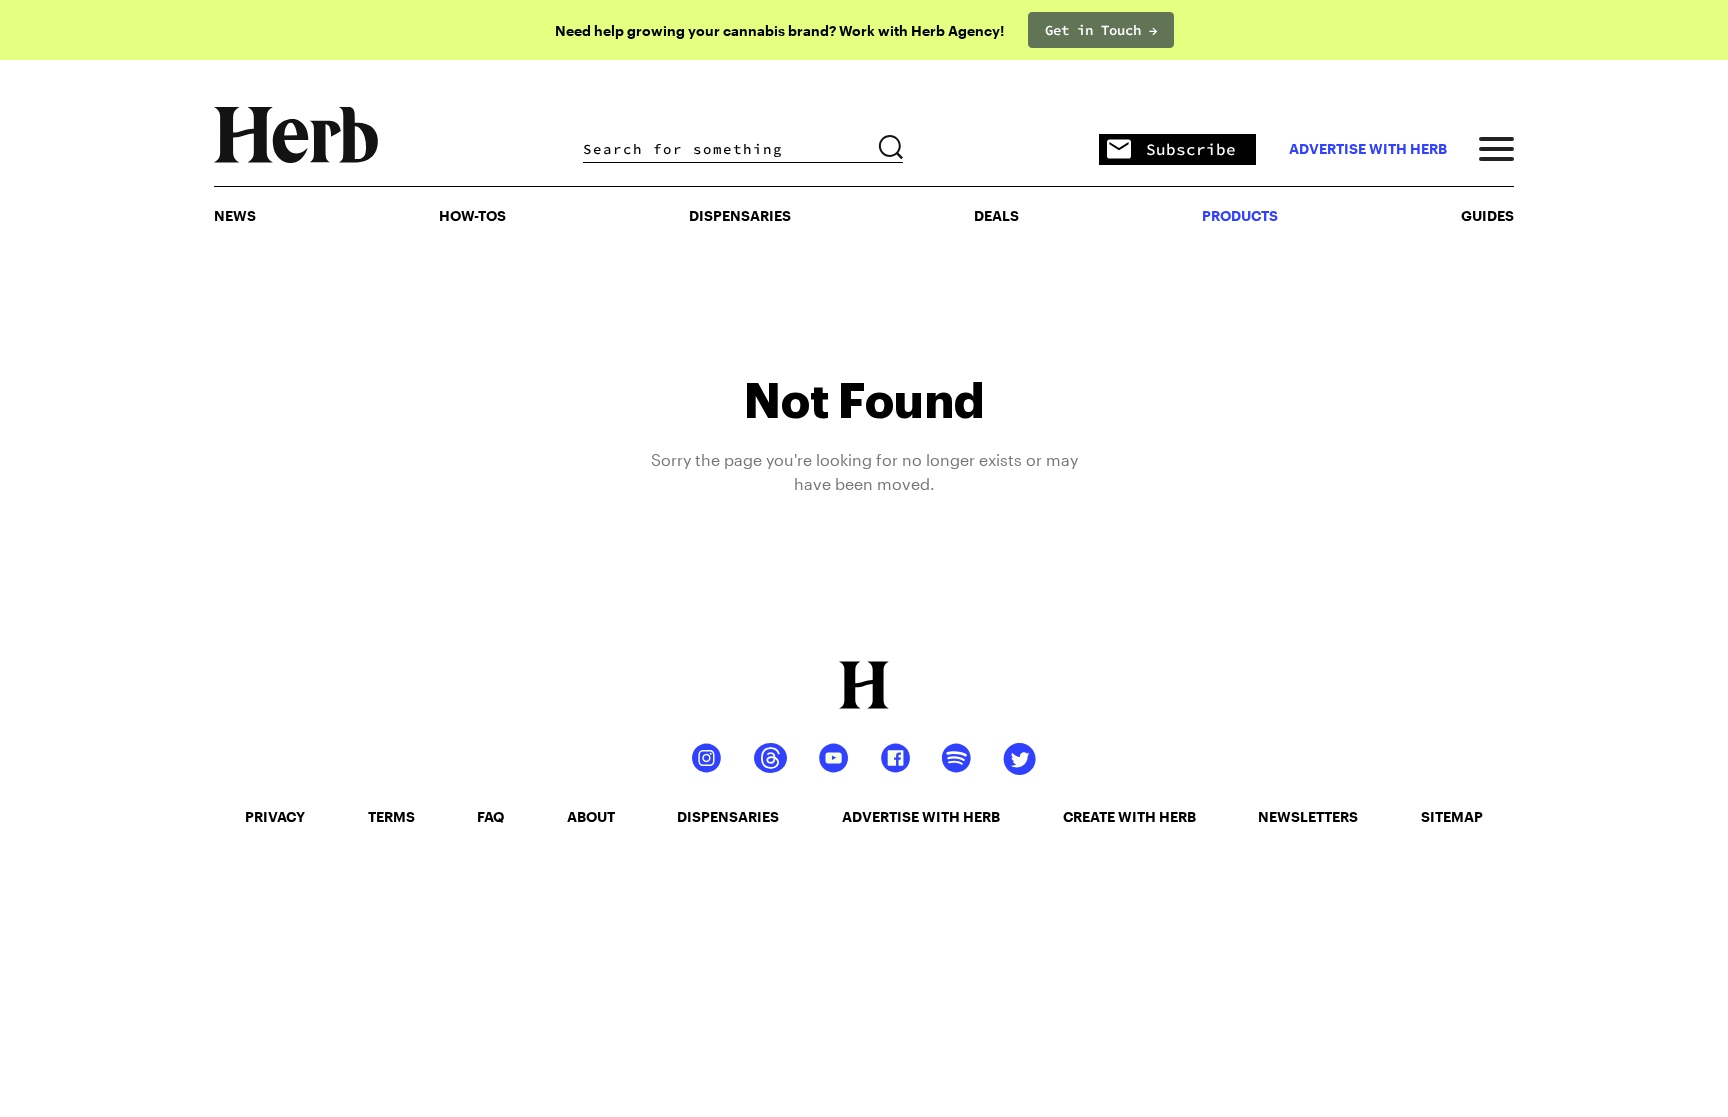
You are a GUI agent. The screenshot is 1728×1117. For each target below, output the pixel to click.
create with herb (1129, 816)
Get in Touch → (1101, 30)
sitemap (1452, 816)
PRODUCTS (1240, 215)
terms (391, 816)
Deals (996, 215)
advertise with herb (1368, 149)
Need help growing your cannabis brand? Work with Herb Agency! (779, 30)
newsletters (1308, 816)
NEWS (235, 215)
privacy (275, 816)
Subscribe (1191, 149)
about (591, 816)
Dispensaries (740, 215)
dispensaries (728, 816)
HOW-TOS (472, 215)
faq (490, 816)
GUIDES (1487, 215)
